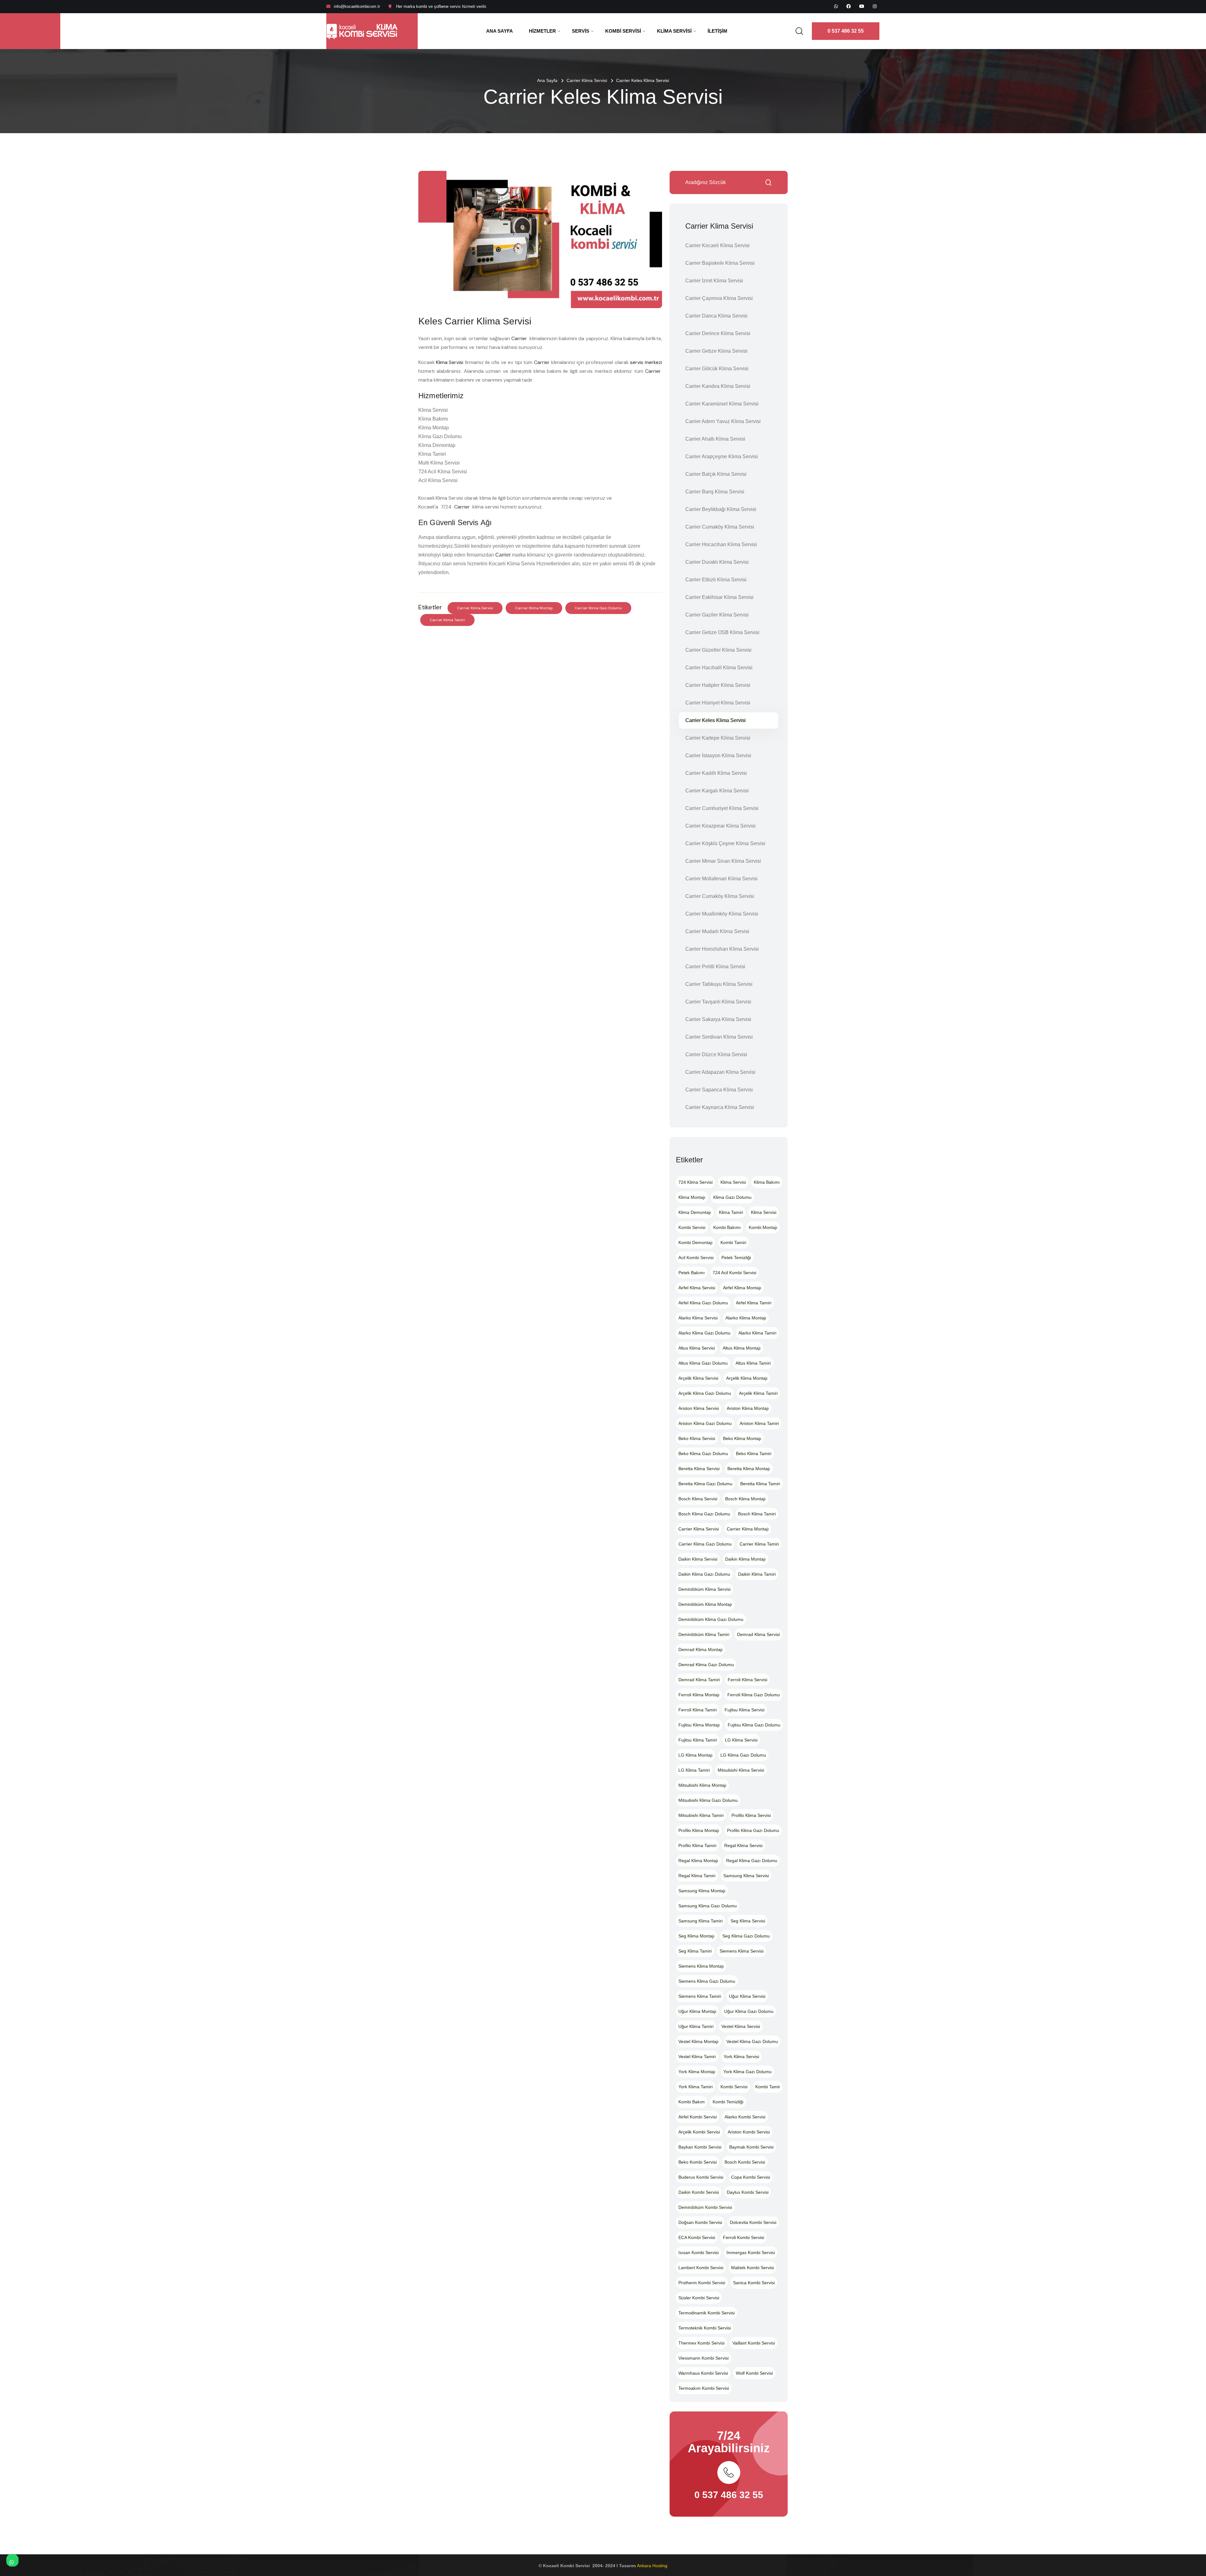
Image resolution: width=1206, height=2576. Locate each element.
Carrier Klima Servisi (587, 80)
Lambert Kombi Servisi (701, 2268)
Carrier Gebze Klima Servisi (716, 351)
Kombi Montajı (763, 1227)
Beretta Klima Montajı (749, 1469)
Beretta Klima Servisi (699, 1469)
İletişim (717, 31)
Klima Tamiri (731, 1212)
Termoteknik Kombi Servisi (705, 2328)
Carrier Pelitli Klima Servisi (715, 967)
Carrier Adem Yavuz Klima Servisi (723, 421)
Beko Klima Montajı (742, 1438)
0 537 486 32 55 (846, 31)
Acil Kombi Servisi (696, 1258)
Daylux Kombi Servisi (748, 2192)
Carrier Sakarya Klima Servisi (718, 1019)
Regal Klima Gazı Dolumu (752, 1861)
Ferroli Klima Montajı (699, 1695)
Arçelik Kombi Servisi (699, 2132)
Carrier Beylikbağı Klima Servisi (721, 509)
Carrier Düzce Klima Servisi (716, 1054)
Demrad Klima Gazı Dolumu (706, 1665)
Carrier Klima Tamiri (447, 620)
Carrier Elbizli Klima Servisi (716, 580)
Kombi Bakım (692, 2102)
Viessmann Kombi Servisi (703, 2358)
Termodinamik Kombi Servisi (706, 2313)
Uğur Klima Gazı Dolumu (749, 2011)
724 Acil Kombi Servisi (734, 1273)
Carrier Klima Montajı (534, 608)
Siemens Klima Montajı (701, 1966)
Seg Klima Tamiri (695, 1951)
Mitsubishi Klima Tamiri (701, 1815)
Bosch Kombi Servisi (745, 2162)
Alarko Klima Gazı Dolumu (704, 1333)
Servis (581, 31)
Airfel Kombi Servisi (698, 2117)
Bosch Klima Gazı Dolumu (704, 1514)
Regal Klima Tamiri (697, 1876)
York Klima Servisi (741, 2057)
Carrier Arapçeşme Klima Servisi (722, 457)
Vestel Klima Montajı (698, 2041)
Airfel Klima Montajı (742, 1288)
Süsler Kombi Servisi (699, 2298)
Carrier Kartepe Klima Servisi (718, 738)
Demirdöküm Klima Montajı (705, 1604)
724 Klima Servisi (695, 1182)
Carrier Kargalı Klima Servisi (717, 791)
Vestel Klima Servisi (741, 2026)
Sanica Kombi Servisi (754, 2283)
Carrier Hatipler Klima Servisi (718, 685)
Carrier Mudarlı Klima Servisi (717, 931)
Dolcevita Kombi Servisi (753, 2222)
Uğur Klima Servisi (747, 1996)
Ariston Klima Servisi (699, 1408)
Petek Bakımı (692, 1273)
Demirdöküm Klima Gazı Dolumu (711, 1619)
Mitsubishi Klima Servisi (741, 1770)
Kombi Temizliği (728, 2102)
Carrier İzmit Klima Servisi (714, 281)
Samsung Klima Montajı (702, 1891)
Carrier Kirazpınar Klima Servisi (720, 826)
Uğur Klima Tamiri (696, 2026)
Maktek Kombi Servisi (752, 2268)
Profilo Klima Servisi (751, 1815)
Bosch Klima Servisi (698, 1499)
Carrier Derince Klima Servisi (718, 333)
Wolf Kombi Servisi (754, 2373)
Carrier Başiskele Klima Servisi (720, 263)
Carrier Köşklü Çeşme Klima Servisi (725, 843)
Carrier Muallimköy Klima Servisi (722, 914)
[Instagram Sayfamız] (875, 6)
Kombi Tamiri (733, 1242)
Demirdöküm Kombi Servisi (705, 2207)
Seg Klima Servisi (748, 1921)
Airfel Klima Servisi (697, 1288)
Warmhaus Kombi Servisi (703, 2373)
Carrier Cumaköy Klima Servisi (720, 527)
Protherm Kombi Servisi (702, 2283)
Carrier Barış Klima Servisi (715, 492)
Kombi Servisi (623, 31)
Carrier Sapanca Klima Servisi (719, 1090)
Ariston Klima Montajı (748, 1408)
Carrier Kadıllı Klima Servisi (716, 773)
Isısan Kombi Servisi (698, 2253)
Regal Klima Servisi (743, 1845)
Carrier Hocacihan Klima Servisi (721, 544)
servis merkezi (646, 362)
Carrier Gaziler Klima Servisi (717, 615)
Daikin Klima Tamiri (757, 1574)
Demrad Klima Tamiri (699, 1680)
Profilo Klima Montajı (699, 1830)
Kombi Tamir (768, 2087)
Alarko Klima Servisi (698, 1318)
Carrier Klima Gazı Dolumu (598, 608)
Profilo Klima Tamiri (697, 1845)
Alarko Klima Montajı (746, 1318)
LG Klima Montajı (695, 1755)
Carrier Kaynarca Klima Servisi (720, 1107)
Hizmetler (542, 31)
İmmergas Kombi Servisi (751, 2253)
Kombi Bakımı (727, 1227)
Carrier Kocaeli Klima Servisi (717, 245)
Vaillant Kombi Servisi (754, 2343)
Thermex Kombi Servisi (701, 2343)
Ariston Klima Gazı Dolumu (705, 1423)
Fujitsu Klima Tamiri (698, 1740)
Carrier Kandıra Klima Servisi (718, 386)
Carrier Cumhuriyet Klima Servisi (722, 808)
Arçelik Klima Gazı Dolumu (705, 1393)
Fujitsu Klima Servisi (744, 1710)
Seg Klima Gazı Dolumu (746, 1936)
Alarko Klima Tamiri (757, 1333)
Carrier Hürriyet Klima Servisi (718, 703)
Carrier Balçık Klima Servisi (716, 474)
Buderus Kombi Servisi (701, 2177)
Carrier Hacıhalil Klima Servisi (719, 668)
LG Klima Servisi (741, 1740)
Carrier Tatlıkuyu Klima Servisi (719, 984)
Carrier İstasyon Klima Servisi (718, 755)
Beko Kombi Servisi (698, 2162)
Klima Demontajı (695, 1212)
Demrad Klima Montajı (701, 1649)
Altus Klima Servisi (697, 1348)
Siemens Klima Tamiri (700, 1996)
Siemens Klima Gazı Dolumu (707, 1981)
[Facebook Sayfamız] (849, 6)
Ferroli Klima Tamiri (698, 1710)
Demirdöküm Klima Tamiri (704, 1634)
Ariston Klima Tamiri (759, 1423)
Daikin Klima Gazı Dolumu (704, 1574)
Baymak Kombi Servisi (751, 2147)
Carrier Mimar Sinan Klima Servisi (723, 861)
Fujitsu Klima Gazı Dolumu (754, 1725)
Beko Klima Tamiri (754, 1454)
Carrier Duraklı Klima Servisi (717, 562)
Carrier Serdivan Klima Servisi (719, 1037)
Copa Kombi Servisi (751, 2177)
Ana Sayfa (500, 31)
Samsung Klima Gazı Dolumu (708, 1906)
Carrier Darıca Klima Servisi (716, 316)
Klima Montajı (692, 1197)
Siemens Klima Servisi (742, 1951)
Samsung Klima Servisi (746, 1876)
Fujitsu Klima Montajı (699, 1725)
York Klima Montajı (697, 2072)
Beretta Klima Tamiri (760, 1484)
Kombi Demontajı (695, 1242)
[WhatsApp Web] (836, 6)
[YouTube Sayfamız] (862, 6)
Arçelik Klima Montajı (747, 1378)
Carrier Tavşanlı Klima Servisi (718, 1002)
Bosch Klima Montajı (745, 1499)
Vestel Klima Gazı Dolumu (752, 2041)
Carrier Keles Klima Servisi (715, 720)
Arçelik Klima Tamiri (758, 1393)
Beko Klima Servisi (697, 1438)
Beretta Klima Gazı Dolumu (705, 1484)
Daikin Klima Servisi (698, 1559)
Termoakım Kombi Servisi (704, 2388)
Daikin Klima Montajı (745, 1559)
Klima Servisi (674, 31)
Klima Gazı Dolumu (732, 1197)
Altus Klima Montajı (742, 1348)
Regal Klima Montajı (698, 1861)
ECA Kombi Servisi (697, 2237)
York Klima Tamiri (695, 2087)
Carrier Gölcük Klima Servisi (717, 369)
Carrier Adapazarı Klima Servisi (720, 1072)
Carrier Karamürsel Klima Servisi (722, 404)
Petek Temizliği (736, 1258)
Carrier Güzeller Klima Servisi (718, 650)
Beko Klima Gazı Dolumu (703, 1454)
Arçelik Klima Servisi (698, 1378)
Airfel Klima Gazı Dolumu (703, 1303)
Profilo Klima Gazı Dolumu (753, 1830)
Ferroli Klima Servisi (747, 1680)
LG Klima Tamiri (694, 1770)
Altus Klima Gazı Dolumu (703, 1363)
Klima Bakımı (767, 1182)
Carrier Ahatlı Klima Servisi (715, 439)
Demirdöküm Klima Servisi (704, 1589)
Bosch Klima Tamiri (757, 1514)
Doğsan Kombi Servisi (700, 2222)
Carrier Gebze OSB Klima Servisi (722, 632)
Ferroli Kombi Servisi (744, 2237)
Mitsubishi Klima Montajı (702, 1785)
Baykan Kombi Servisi (700, 2147)
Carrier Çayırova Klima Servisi (719, 298)
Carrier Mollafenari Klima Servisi (721, 879)
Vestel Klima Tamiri (697, 2057)
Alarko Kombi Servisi (745, 2117)
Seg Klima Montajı (696, 1936)
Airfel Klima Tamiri (754, 1303)
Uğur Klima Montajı (697, 2011)
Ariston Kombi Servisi (749, 2132)
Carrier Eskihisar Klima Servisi (719, 597)
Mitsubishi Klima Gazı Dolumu (708, 1800)
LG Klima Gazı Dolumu (743, 1755)
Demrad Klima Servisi (758, 1634)
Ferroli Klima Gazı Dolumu (754, 1695)
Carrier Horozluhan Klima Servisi (722, 949)
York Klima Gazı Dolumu (747, 2072)
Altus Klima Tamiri (753, 1363)
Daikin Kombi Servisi (699, 2192)
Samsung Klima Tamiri (701, 1921)
